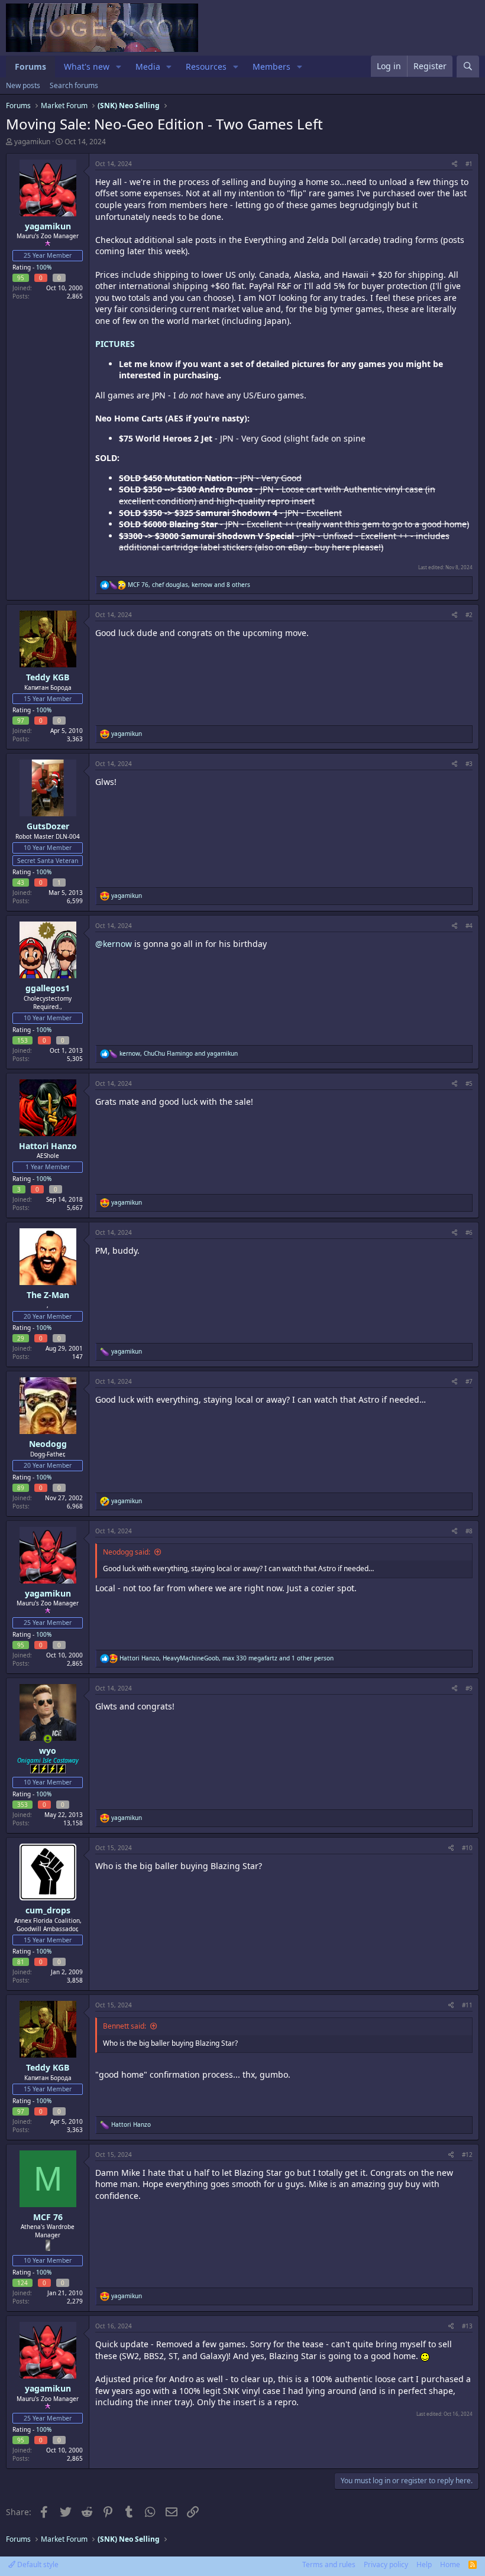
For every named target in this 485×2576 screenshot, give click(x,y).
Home (450, 2564)
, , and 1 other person (227, 1658)
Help (424, 2564)
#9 (469, 1688)
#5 (469, 1083)
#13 (467, 2326)
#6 (469, 1232)
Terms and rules (329, 2564)
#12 (467, 2155)
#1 (469, 164)
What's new (87, 66)
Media (148, 66)
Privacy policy (386, 2564)
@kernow (114, 944)
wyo (48, 1751)
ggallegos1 (48, 988)
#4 (469, 926)
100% (44, 267)
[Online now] (48, 1739)
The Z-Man (48, 1295)
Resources (206, 66)
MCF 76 (48, 2217)
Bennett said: (125, 2026)
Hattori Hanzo (48, 1146)
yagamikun (32, 142)
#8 (469, 1531)
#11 (467, 2005)
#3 (469, 764)
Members (271, 66)
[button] (119, 67)
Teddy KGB (48, 677)
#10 (467, 1848)
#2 (469, 615)
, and (179, 1053)
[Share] (455, 164)
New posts (23, 85)
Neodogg (48, 1444)
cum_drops (48, 1910)
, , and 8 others (189, 585)
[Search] (468, 66)
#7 (469, 1381)
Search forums (74, 85)
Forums (30, 66)
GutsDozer (48, 826)
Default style (37, 2564)
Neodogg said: (127, 1552)
